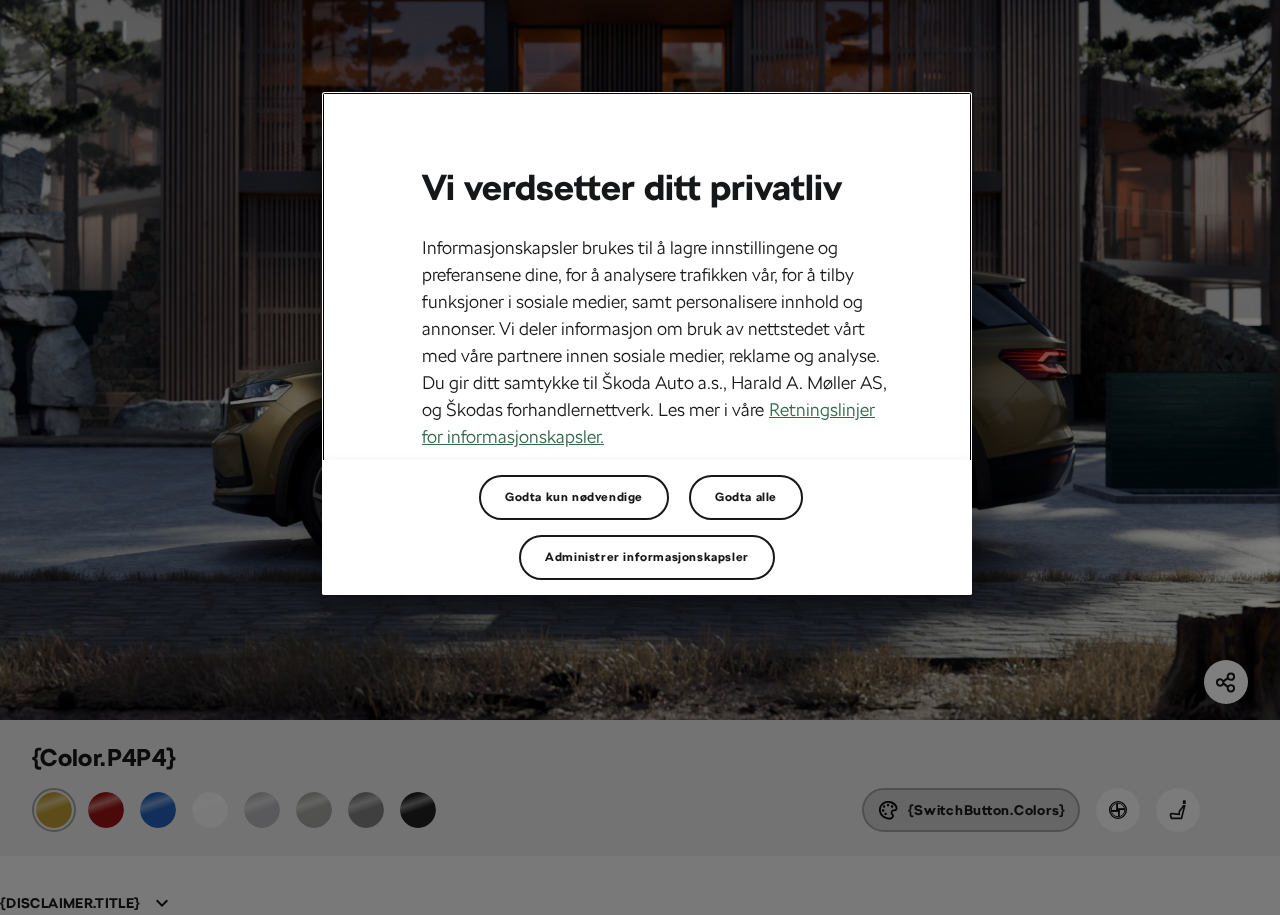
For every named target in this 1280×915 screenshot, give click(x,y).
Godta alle (746, 497)
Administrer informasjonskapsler (647, 557)
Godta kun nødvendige (574, 497)
